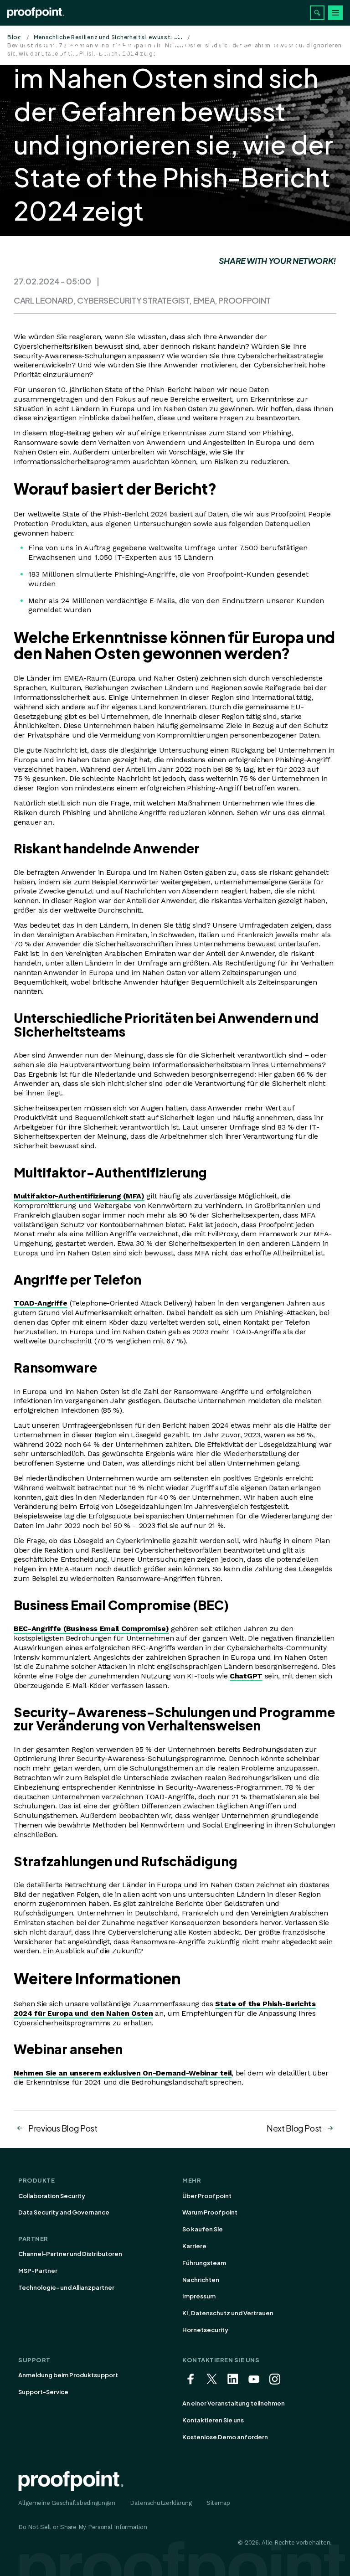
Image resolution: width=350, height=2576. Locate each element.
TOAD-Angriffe (41, 1303)
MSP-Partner (38, 2271)
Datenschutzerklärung (161, 2503)
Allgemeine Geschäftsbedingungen (67, 2503)
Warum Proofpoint (210, 2212)
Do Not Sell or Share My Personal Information (83, 2527)
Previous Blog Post (63, 2128)
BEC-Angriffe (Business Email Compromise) (91, 1629)
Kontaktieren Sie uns (213, 2420)
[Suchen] (317, 13)
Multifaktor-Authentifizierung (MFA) (79, 1196)
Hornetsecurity (205, 2330)
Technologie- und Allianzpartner (66, 2287)
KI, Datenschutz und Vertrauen (228, 2313)
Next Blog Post (294, 2128)
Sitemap (218, 2503)
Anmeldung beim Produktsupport (68, 2375)
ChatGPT (246, 1676)
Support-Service (43, 2392)
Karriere (194, 2246)
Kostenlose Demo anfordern (225, 2437)
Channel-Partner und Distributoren (70, 2254)
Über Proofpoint (207, 2196)
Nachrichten (201, 2280)
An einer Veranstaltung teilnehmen (234, 2403)
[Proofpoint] (36, 13)
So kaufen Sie (203, 2229)
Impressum (199, 2296)
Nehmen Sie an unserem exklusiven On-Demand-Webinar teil (123, 2073)
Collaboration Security (52, 2196)
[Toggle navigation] (335, 13)
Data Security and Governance (64, 2212)
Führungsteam (204, 2263)
